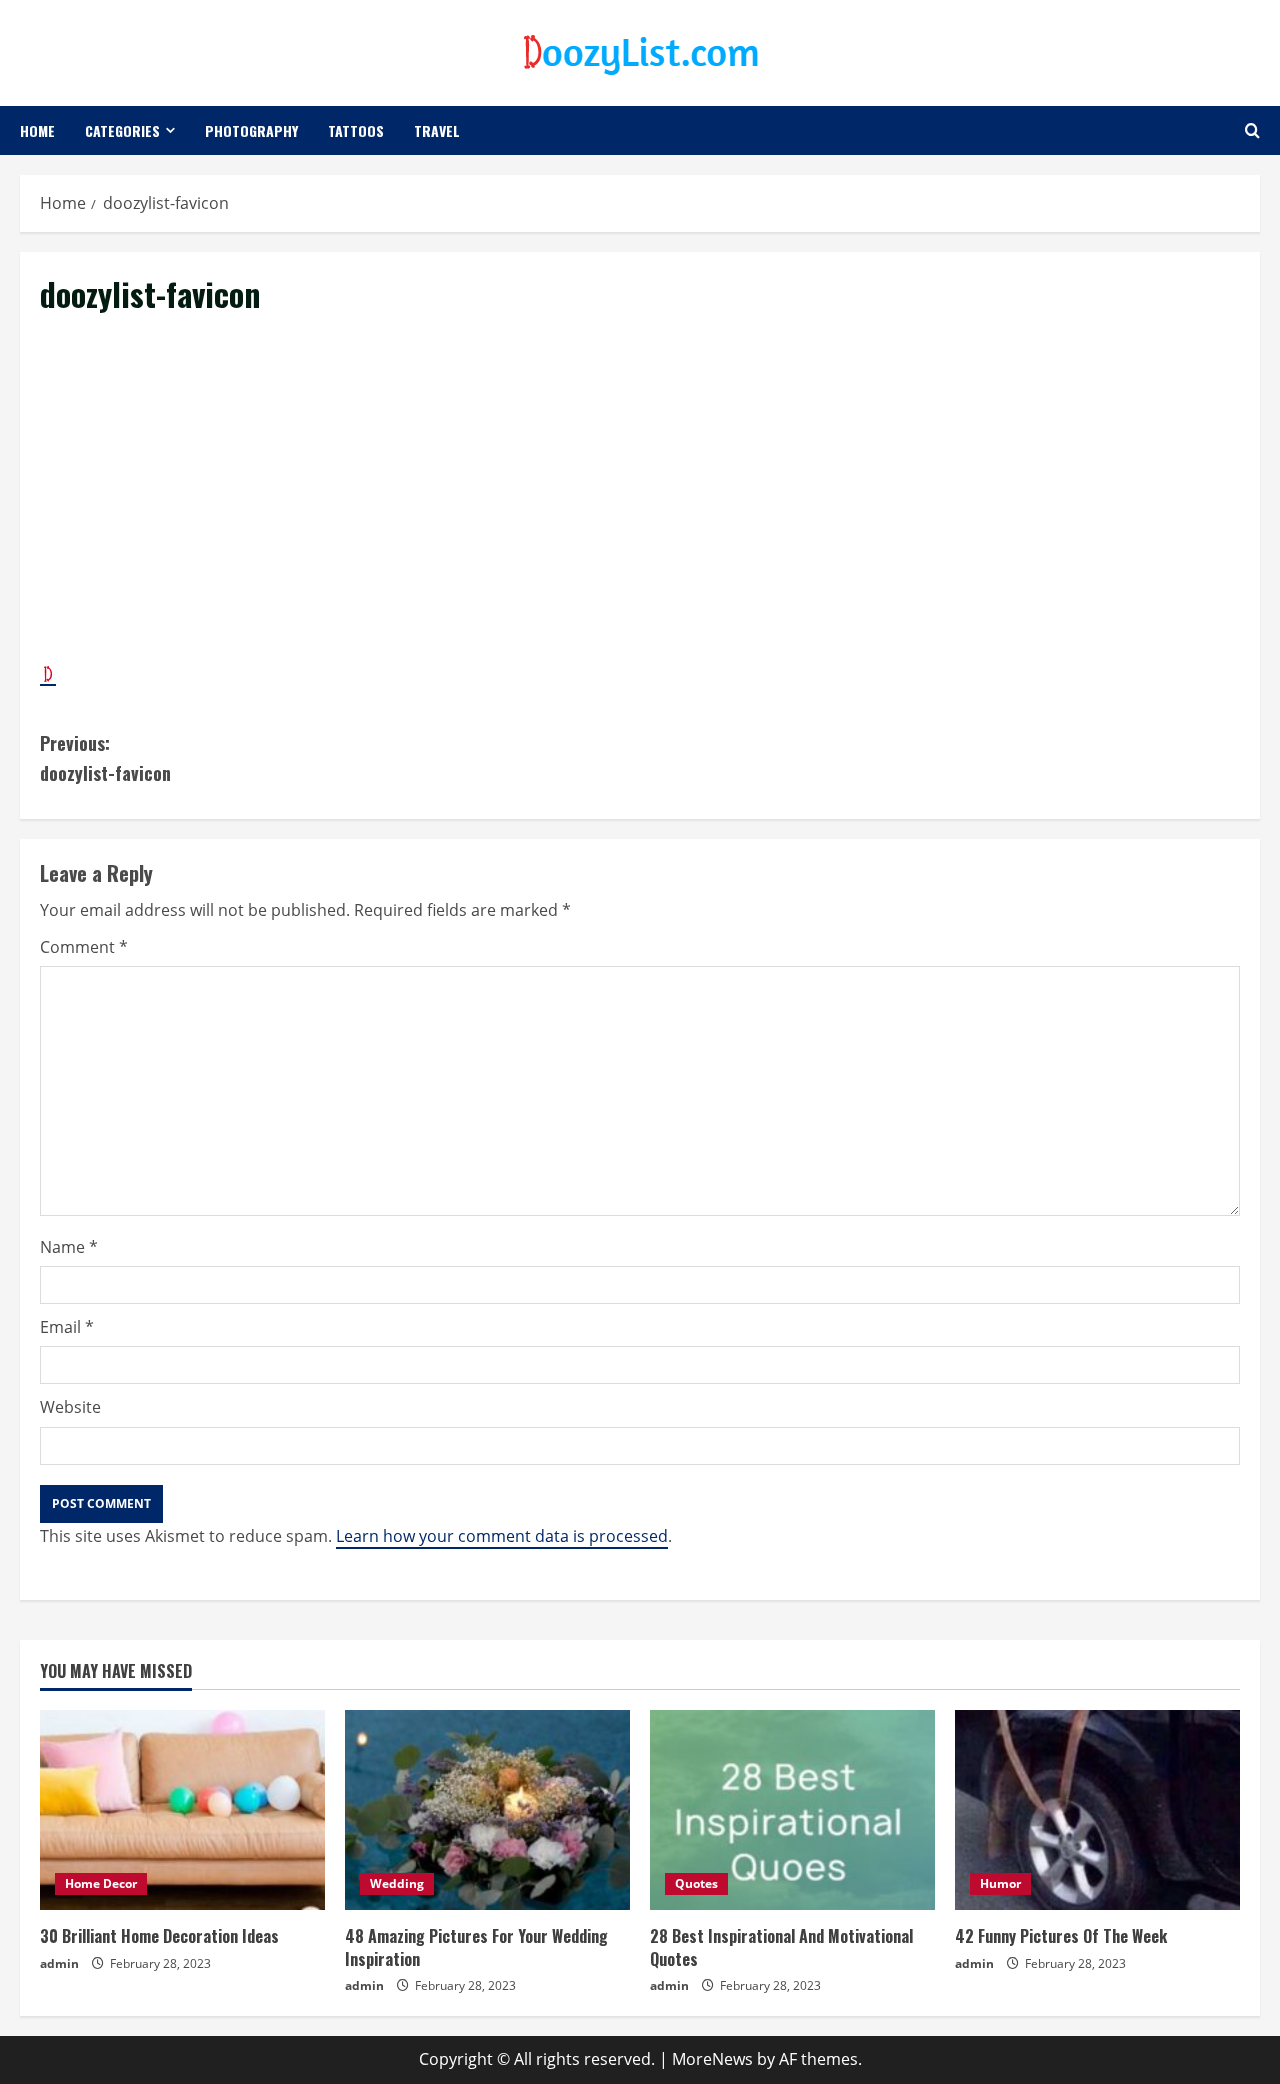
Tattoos (356, 130)
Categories (122, 130)
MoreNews (712, 2059)
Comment (84, 947)
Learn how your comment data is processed (502, 1536)
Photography (251, 130)
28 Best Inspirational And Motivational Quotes (781, 1947)
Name (69, 1247)
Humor (1000, 1883)
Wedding (397, 1883)
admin (59, 1963)
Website (70, 1407)
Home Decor (101, 1883)
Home (37, 130)
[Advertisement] (640, 509)
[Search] (1252, 130)
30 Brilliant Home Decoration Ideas (159, 1936)
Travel (437, 130)
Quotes (696, 1883)
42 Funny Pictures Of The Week (1061, 1936)
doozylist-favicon (105, 758)
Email (67, 1327)
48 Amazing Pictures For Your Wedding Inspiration (476, 1947)
